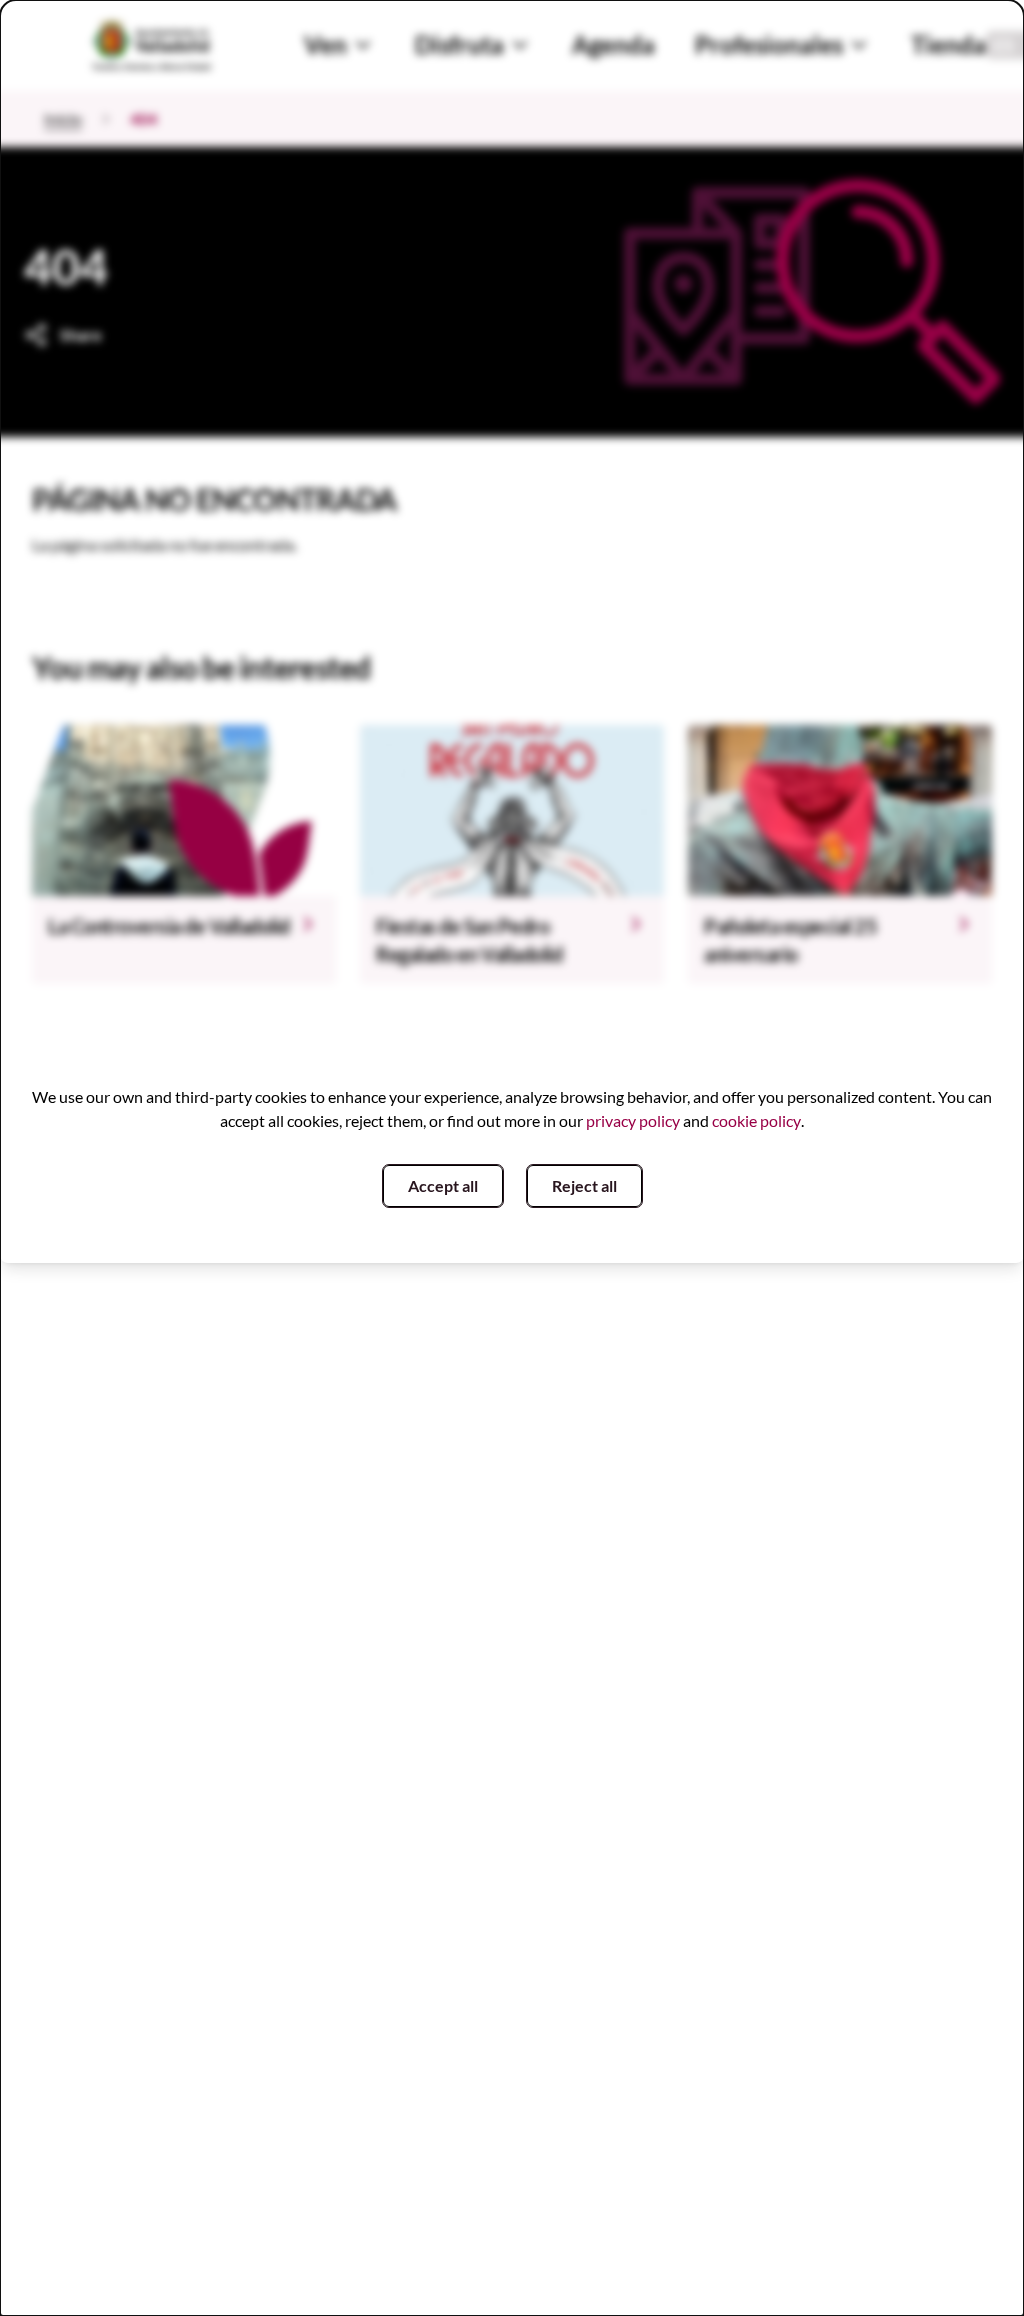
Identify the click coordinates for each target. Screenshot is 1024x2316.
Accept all (443, 1185)
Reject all (584, 1185)
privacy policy (633, 1120)
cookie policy (756, 1120)
